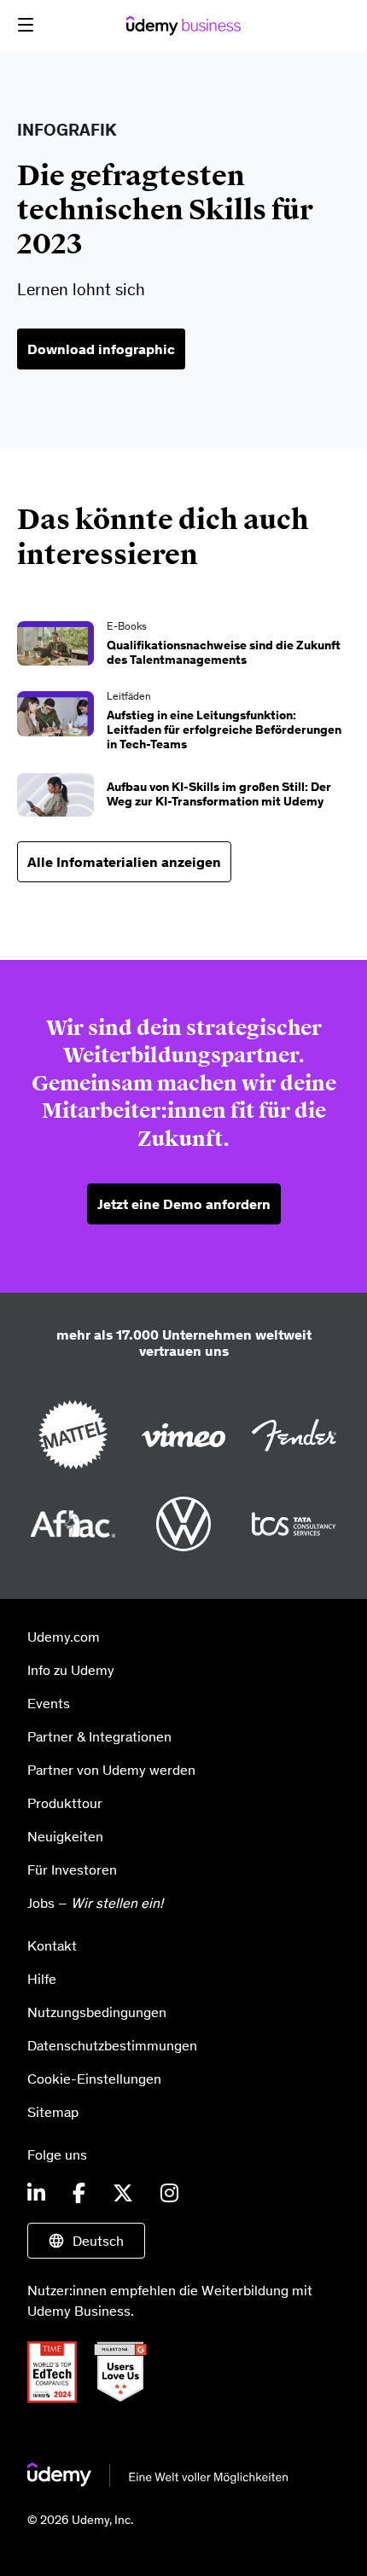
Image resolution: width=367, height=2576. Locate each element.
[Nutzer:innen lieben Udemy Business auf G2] (127, 2398)
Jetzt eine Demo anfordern (184, 1204)
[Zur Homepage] (158, 2481)
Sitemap (53, 2112)
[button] (26, 25)
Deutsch (98, 2241)
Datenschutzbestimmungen (112, 2045)
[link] (183, 646)
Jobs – (95, 1903)
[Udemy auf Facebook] (79, 2194)
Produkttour (65, 1803)
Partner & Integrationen (99, 1736)
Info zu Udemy (71, 1670)
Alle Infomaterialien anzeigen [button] (124, 862)
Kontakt (52, 1945)
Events (49, 1703)
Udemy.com (64, 1637)
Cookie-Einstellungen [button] (94, 2079)
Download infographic (101, 349)
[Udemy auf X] (123, 2194)
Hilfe (42, 1979)
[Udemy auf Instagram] (169, 2194)
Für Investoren (72, 1869)
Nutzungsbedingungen (97, 2012)
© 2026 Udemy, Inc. (80, 2520)
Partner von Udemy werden (111, 1770)
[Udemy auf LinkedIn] (36, 2194)
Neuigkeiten (65, 1836)
